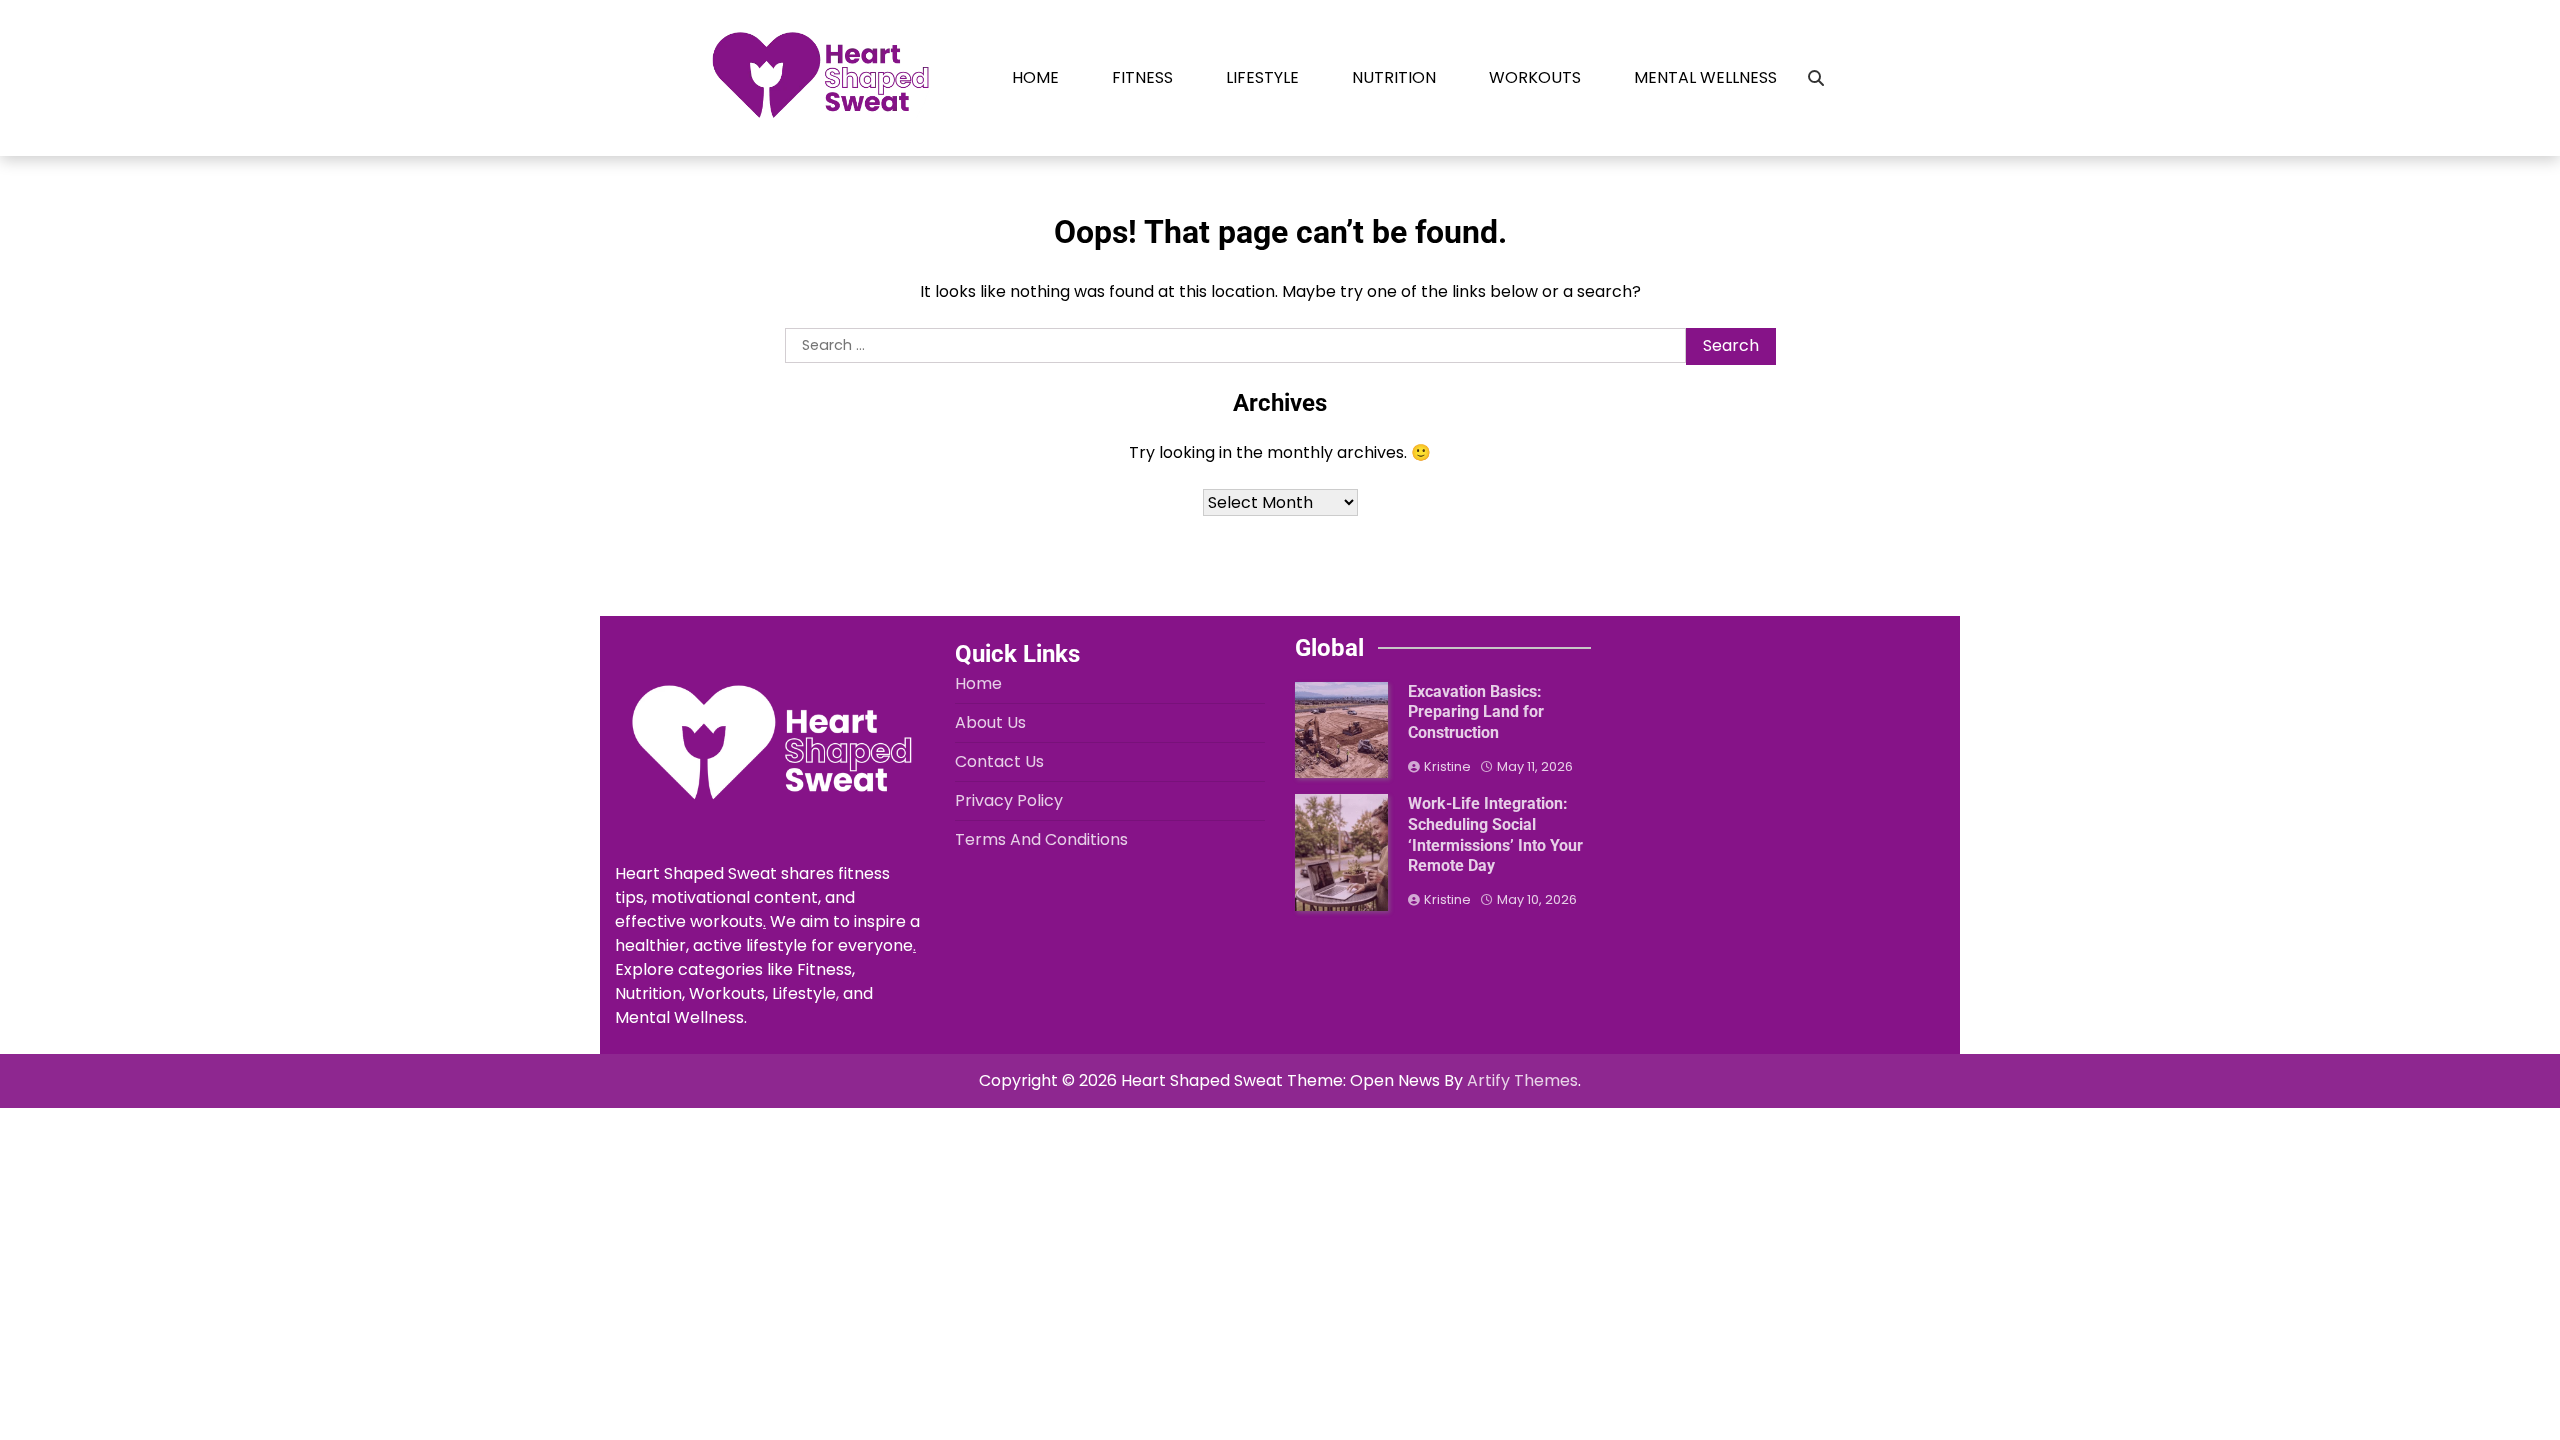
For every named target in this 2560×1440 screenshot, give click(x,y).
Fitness (1142, 77)
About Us (990, 722)
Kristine (1447, 766)
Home (1035, 77)
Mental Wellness (1705, 77)
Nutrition (1394, 77)
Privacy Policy (1009, 800)
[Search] (1816, 78)
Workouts (1535, 77)
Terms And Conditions (1041, 839)
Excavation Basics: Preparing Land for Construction (1476, 712)
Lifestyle (1262, 77)
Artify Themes (1522, 1080)
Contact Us (999, 761)
